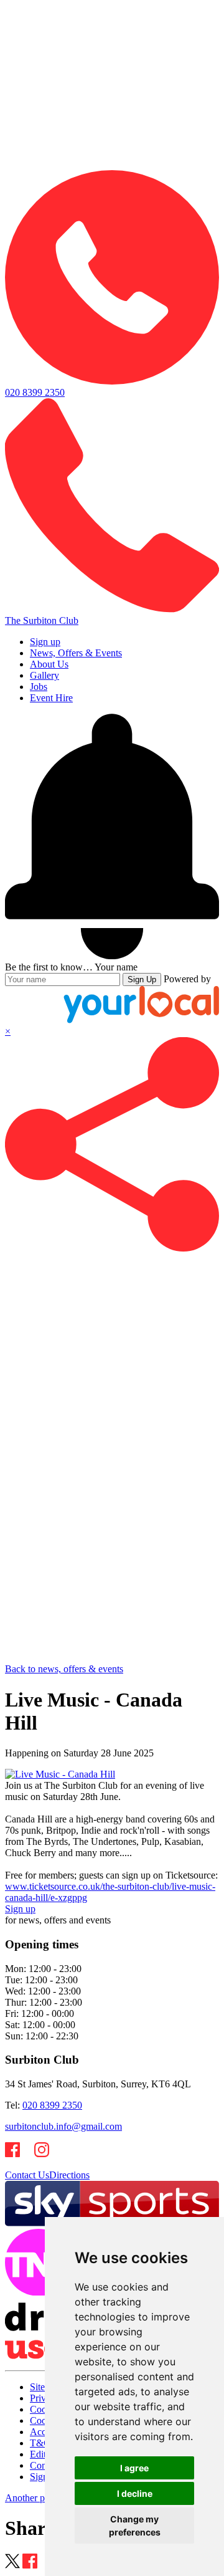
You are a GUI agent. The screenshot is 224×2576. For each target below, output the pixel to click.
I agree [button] (134, 2468)
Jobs (39, 687)
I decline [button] (135, 2493)
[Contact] (112, 164)
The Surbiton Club (42, 620)
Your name (116, 967)
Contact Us (27, 2175)
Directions (69, 2175)
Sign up (45, 642)
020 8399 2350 (52, 2105)
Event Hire (51, 698)
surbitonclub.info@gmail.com (63, 2126)
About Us (49, 664)
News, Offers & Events (76, 653)
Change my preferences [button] (135, 2526)
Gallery (44, 675)
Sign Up (142, 979)
